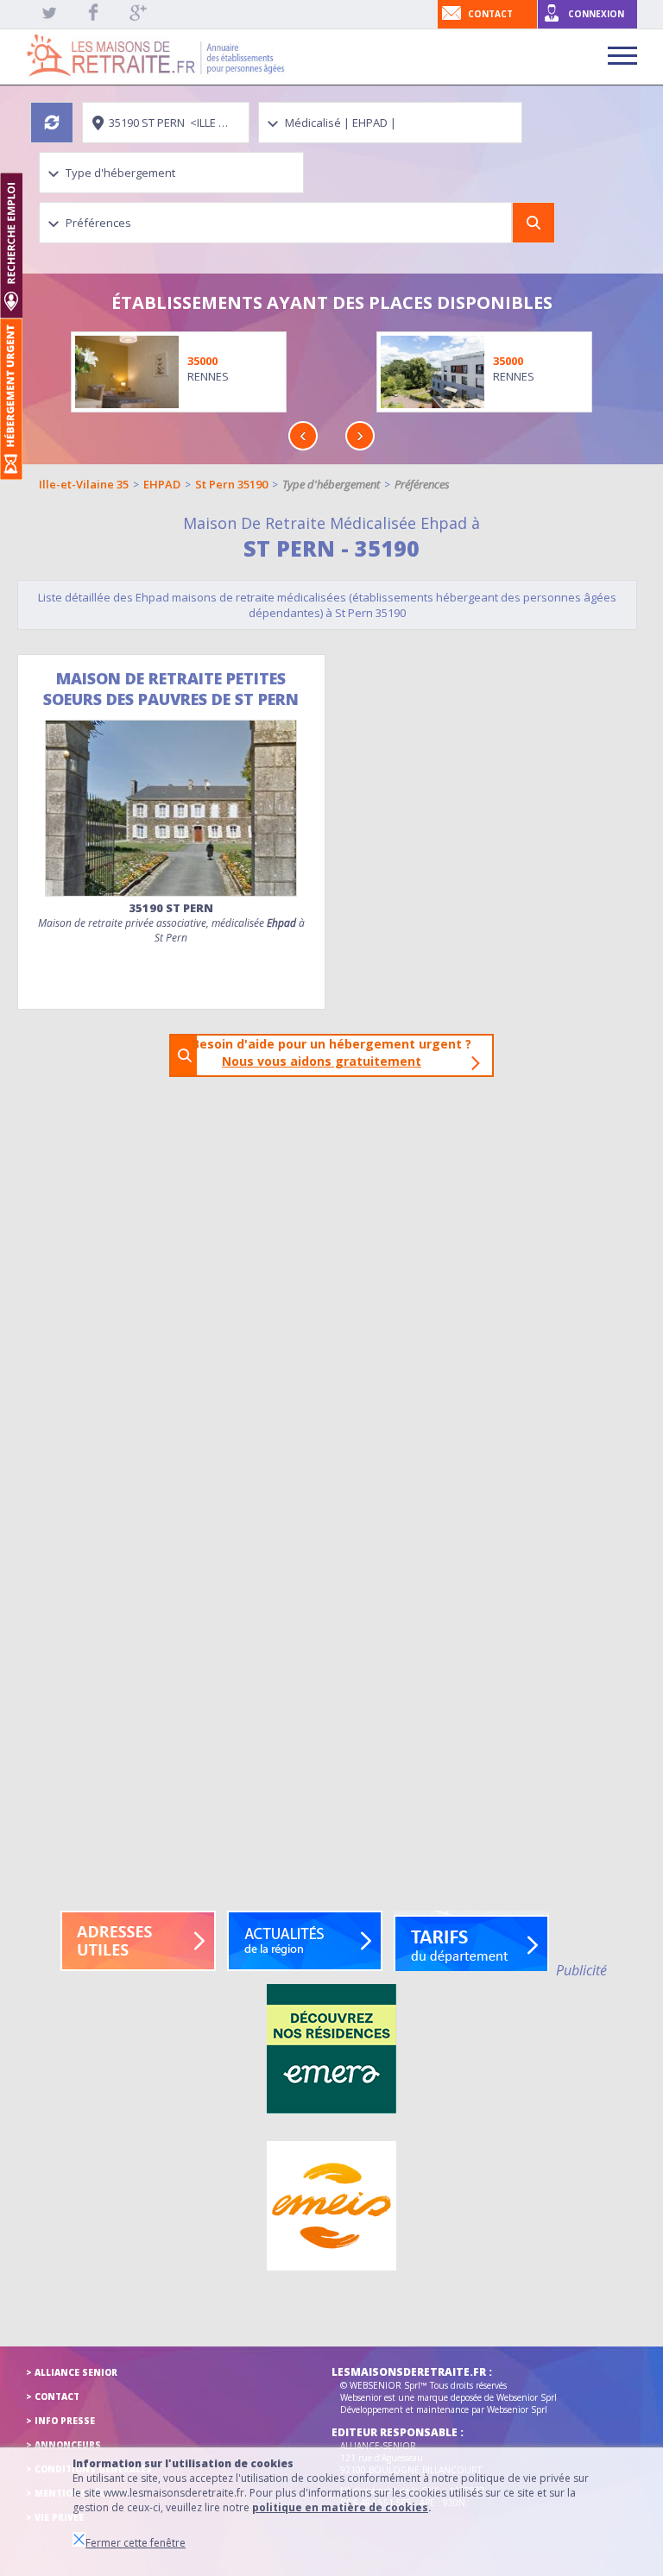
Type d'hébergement (331, 484)
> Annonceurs (63, 2445)
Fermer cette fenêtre (136, 2543)
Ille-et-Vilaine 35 (84, 484)
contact (490, 14)
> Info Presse (60, 2421)
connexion (596, 14)
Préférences (422, 484)
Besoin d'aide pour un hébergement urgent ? (337, 1052)
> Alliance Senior (72, 2372)
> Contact (53, 2396)
